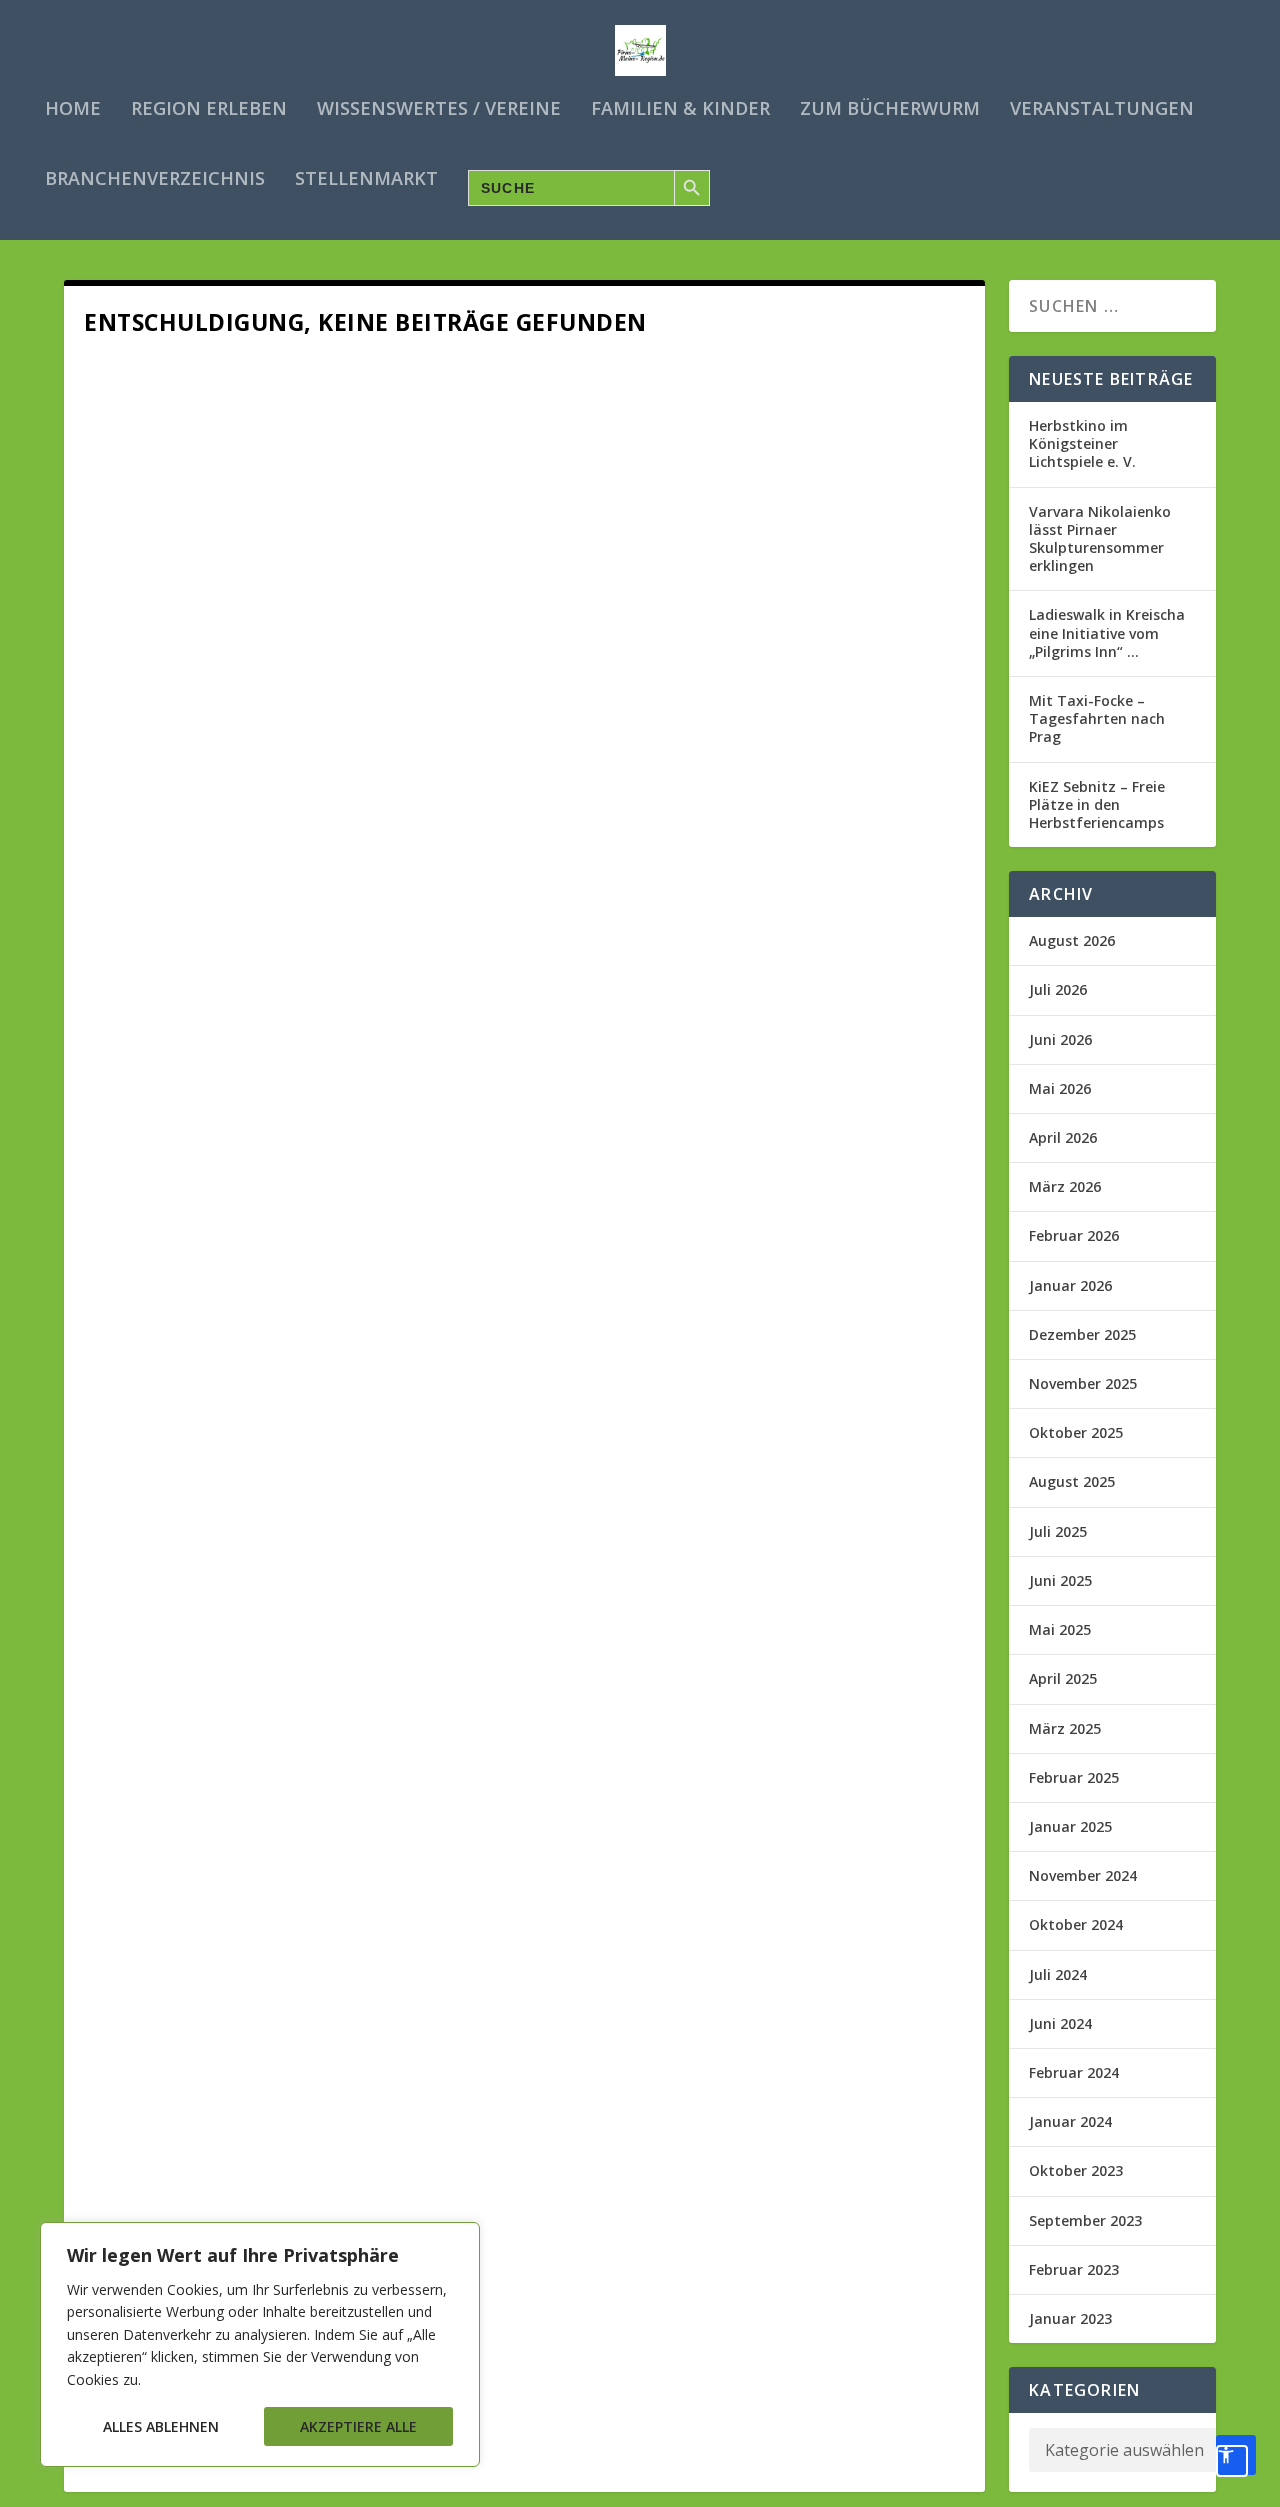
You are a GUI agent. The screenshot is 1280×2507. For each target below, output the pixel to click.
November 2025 (1083, 1383)
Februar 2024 (1074, 2072)
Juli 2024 (1058, 1974)
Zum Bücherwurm (890, 110)
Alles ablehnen (161, 2426)
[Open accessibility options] (1236, 2455)
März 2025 (1065, 1728)
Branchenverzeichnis (155, 180)
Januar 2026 (1070, 1285)
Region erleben (209, 110)
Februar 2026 (1074, 1235)
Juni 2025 (1060, 1580)
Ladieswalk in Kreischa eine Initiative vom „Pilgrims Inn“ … (1107, 632)
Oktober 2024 (1076, 1924)
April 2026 (1063, 1137)
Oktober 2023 (1076, 2170)
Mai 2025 (1060, 1629)
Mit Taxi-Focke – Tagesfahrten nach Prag (1097, 718)
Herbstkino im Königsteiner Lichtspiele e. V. (1082, 443)
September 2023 (1085, 2220)
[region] (260, 2344)
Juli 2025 (1058, 1531)
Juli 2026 (1058, 989)
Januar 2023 (1070, 2318)
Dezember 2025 (1082, 1334)
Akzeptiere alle (358, 2426)
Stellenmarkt (366, 180)
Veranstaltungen (1102, 110)
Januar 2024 (1070, 2121)
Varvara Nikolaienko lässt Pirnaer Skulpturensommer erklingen (1100, 539)
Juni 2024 (1060, 2023)
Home (73, 110)
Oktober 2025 (1076, 1432)
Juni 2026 (1060, 1039)
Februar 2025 (1074, 1777)
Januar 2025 (1070, 1826)
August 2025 (1072, 1481)
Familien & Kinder (680, 110)
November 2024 (1083, 1875)
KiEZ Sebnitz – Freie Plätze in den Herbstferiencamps (1097, 804)
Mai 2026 (1060, 1088)
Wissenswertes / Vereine (439, 110)
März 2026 (1065, 1186)
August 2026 (1072, 940)
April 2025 (1063, 1678)
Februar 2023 (1074, 2269)
